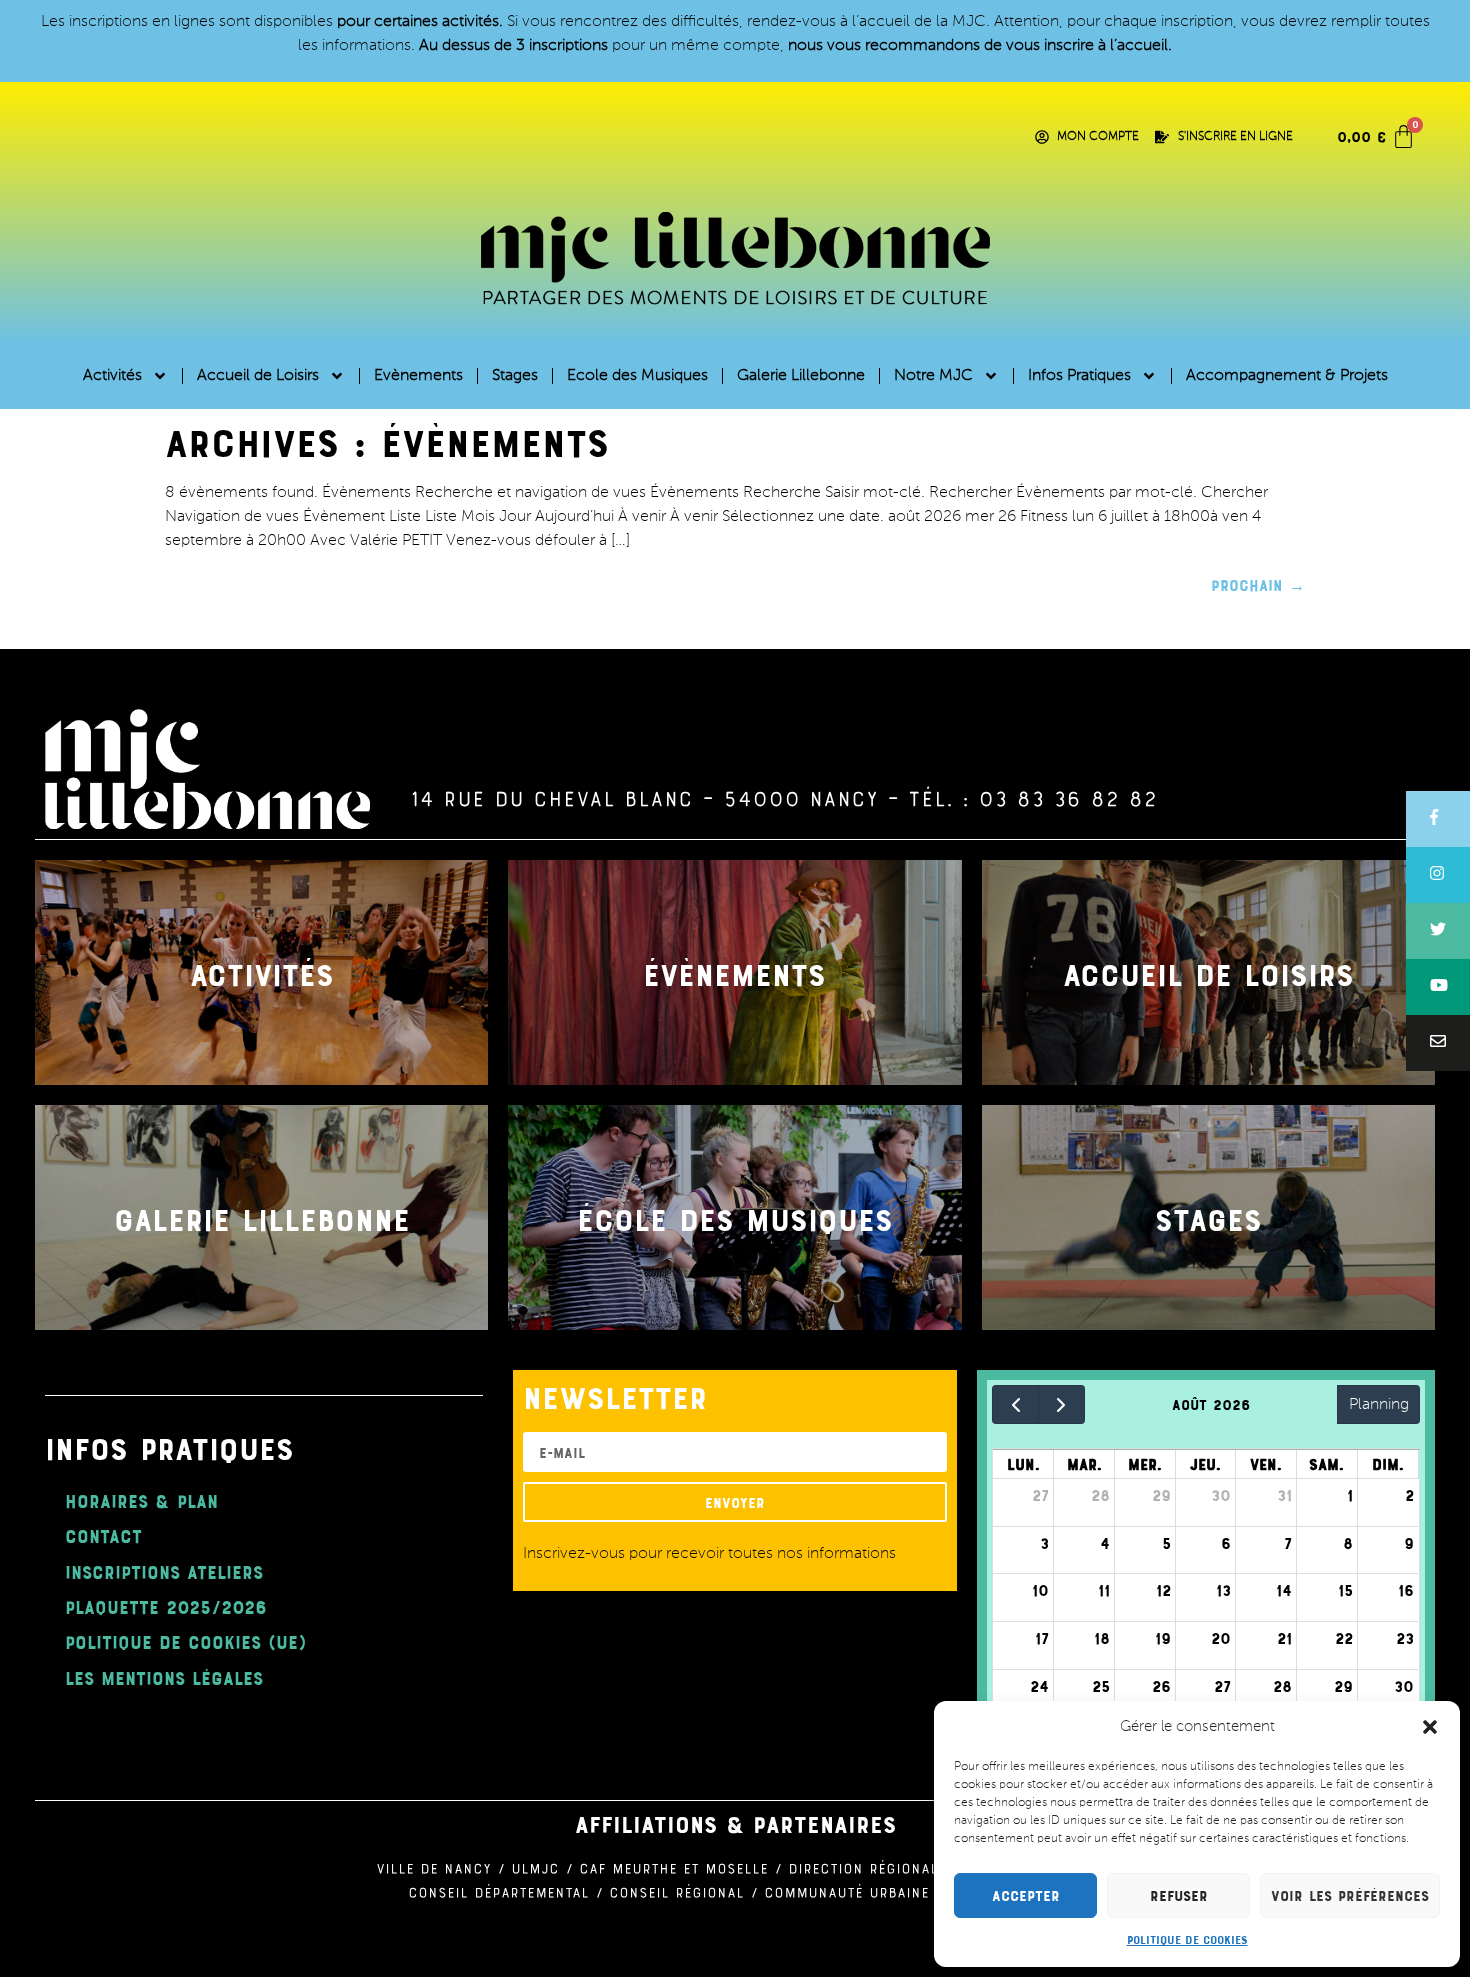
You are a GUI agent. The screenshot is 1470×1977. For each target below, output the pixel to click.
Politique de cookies (1187, 1939)
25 (1101, 1686)
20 (1221, 1638)
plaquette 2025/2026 (166, 1606)
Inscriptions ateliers (164, 1571)
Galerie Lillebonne (801, 376)
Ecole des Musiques (637, 376)
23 (1405, 1638)
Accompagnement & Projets (1287, 376)
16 (1406, 1590)
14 (1284, 1590)
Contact (103, 1535)
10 (1040, 1590)
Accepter (1026, 1895)
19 (1163, 1638)
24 (1039, 1686)
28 (1100, 1495)
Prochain (1258, 585)
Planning (1379, 1405)
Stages (515, 376)
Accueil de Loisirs (258, 376)
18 (1102, 1638)
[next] (1061, 1404)
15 (1345, 1590)
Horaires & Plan (141, 1500)
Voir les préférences (1350, 1895)
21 (1284, 1638)
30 (1221, 1495)
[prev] (1015, 1404)
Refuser (1179, 1895)
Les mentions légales (164, 1677)
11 (1104, 1590)
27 (1040, 1495)
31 (1284, 1495)
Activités (112, 376)
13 (1223, 1590)
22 (1344, 1638)
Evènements (418, 376)
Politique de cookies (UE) (185, 1641)
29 (1161, 1495)
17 (1042, 1638)
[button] (1430, 1727)
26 (1161, 1686)
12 (1163, 1590)
